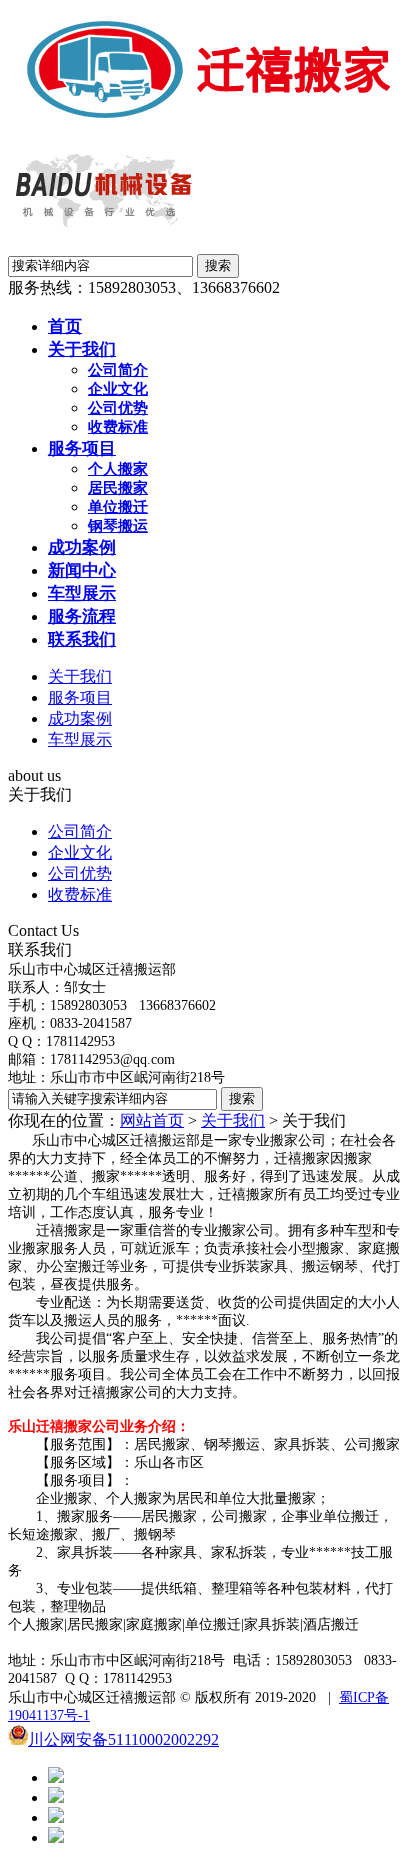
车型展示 (82, 593)
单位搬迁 (118, 507)
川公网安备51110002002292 (123, 1739)
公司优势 (118, 408)
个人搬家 (118, 469)
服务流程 (82, 616)
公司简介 (118, 370)
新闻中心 (82, 570)
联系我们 (82, 639)
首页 (65, 326)
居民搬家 (118, 488)
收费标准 (118, 427)
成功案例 (82, 547)
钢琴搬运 (118, 526)
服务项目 (82, 448)
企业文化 (118, 389)
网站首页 (152, 1120)
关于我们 (82, 349)
